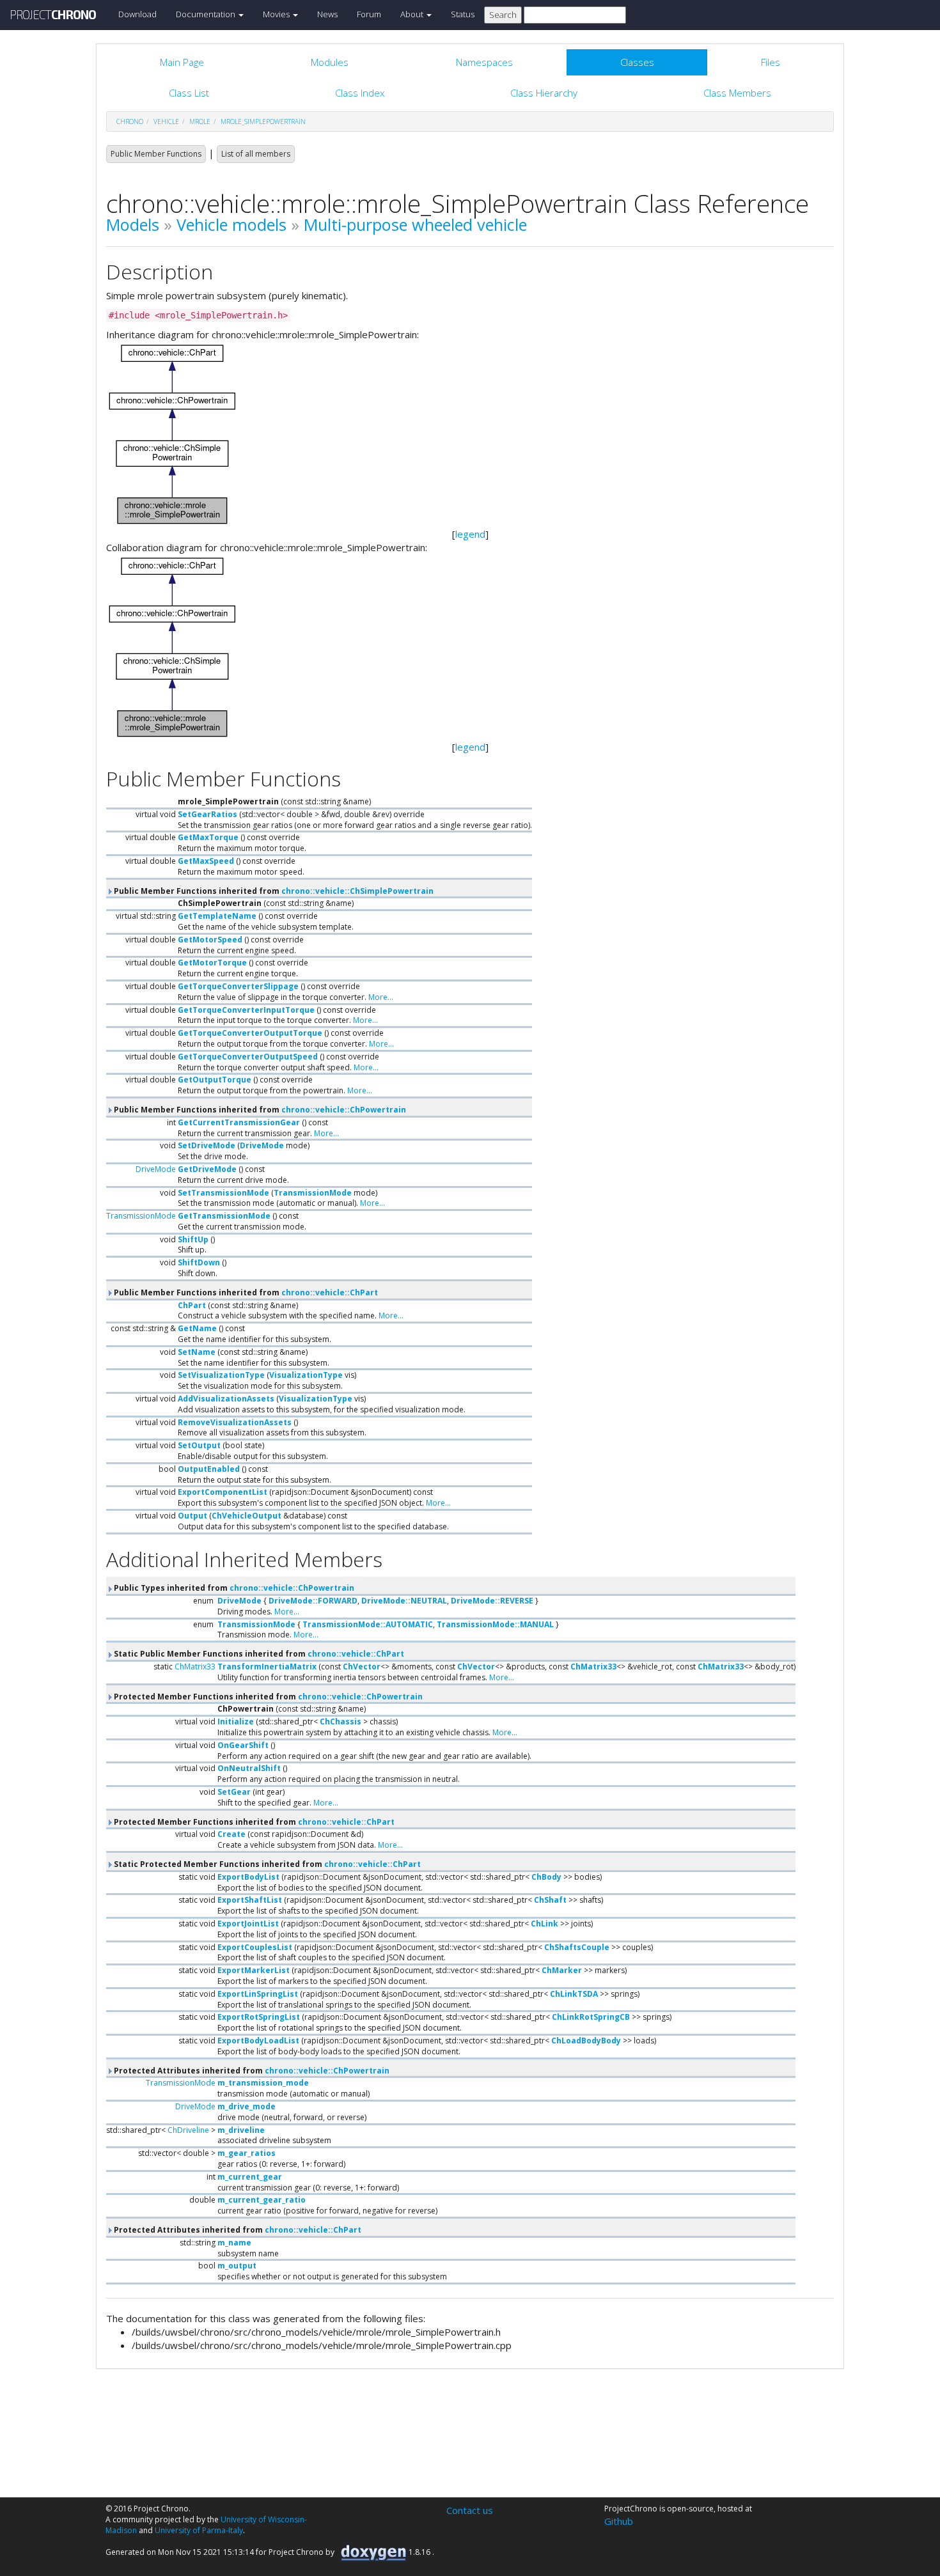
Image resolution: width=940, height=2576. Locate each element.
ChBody (546, 1877)
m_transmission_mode (263, 2083)
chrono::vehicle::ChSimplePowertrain (357, 891)
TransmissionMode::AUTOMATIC (368, 1624)
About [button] (413, 14)
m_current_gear (250, 2177)
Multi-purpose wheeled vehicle (415, 224)
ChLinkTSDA (574, 1994)
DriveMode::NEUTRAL (404, 1601)
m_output (237, 2266)
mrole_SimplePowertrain (263, 121)
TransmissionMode (313, 1193)
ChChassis (341, 1721)
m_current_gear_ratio (262, 2200)
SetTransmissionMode (223, 1193)
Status (463, 14)
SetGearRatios (208, 814)
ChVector (362, 1667)
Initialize (236, 1721)
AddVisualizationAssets (226, 1399)
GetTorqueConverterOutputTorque (250, 1033)
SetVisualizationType (221, 1375)
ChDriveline (188, 2130)
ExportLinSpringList (258, 1994)
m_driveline (241, 2130)
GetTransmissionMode (224, 1216)
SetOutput (199, 1445)
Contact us (470, 2510)
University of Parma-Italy (199, 2530)
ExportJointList (248, 1924)
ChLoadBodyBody (586, 2041)
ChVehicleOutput (247, 1516)
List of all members (256, 154)
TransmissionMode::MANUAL (495, 1624)
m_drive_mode (247, 2106)
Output (192, 1516)
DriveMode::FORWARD (313, 1601)
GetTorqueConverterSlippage (238, 986)
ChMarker (562, 1970)
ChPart (192, 1305)
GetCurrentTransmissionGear (239, 1122)
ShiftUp (193, 1239)
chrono (130, 121)
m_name (234, 2243)
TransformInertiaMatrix (267, 1667)
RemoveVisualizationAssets (235, 1422)
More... (381, 997)
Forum (369, 14)
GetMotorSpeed (210, 940)
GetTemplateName (217, 916)
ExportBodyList (248, 1877)
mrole (200, 121)
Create (231, 1834)
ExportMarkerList (254, 1970)
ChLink (544, 1924)
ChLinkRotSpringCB (591, 2017)
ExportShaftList (250, 1900)
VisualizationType (306, 1375)
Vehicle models (231, 224)
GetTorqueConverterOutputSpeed (248, 1057)
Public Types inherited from (233, 1588)
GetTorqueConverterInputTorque (246, 1010)
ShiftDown (199, 1262)
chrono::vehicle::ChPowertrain (344, 1110)
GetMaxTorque (208, 837)
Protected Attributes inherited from (251, 2071)
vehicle (166, 121)
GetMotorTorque (212, 963)
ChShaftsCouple (577, 1947)
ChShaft (550, 1900)
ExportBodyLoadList (258, 2041)
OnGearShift (243, 1745)
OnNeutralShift (249, 1768)
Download (137, 14)
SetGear (234, 1792)
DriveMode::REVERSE (492, 1601)
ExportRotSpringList (259, 2017)
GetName (197, 1328)
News (327, 14)
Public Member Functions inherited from (273, 891)
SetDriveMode (207, 1145)
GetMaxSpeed (206, 861)
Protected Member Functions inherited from (267, 1697)
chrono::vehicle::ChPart (330, 1292)
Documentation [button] (207, 14)
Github (619, 2521)
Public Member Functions (156, 154)
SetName (197, 1352)
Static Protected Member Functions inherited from (266, 1864)
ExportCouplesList (255, 1947)
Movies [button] (277, 14)
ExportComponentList (223, 1492)
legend (470, 534)
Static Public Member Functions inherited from (258, 1654)
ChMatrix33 (195, 1667)
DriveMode (262, 1145)
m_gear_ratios (247, 2153)
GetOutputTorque (215, 1080)
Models (133, 224)
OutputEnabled (209, 1469)
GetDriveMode (207, 1169)
